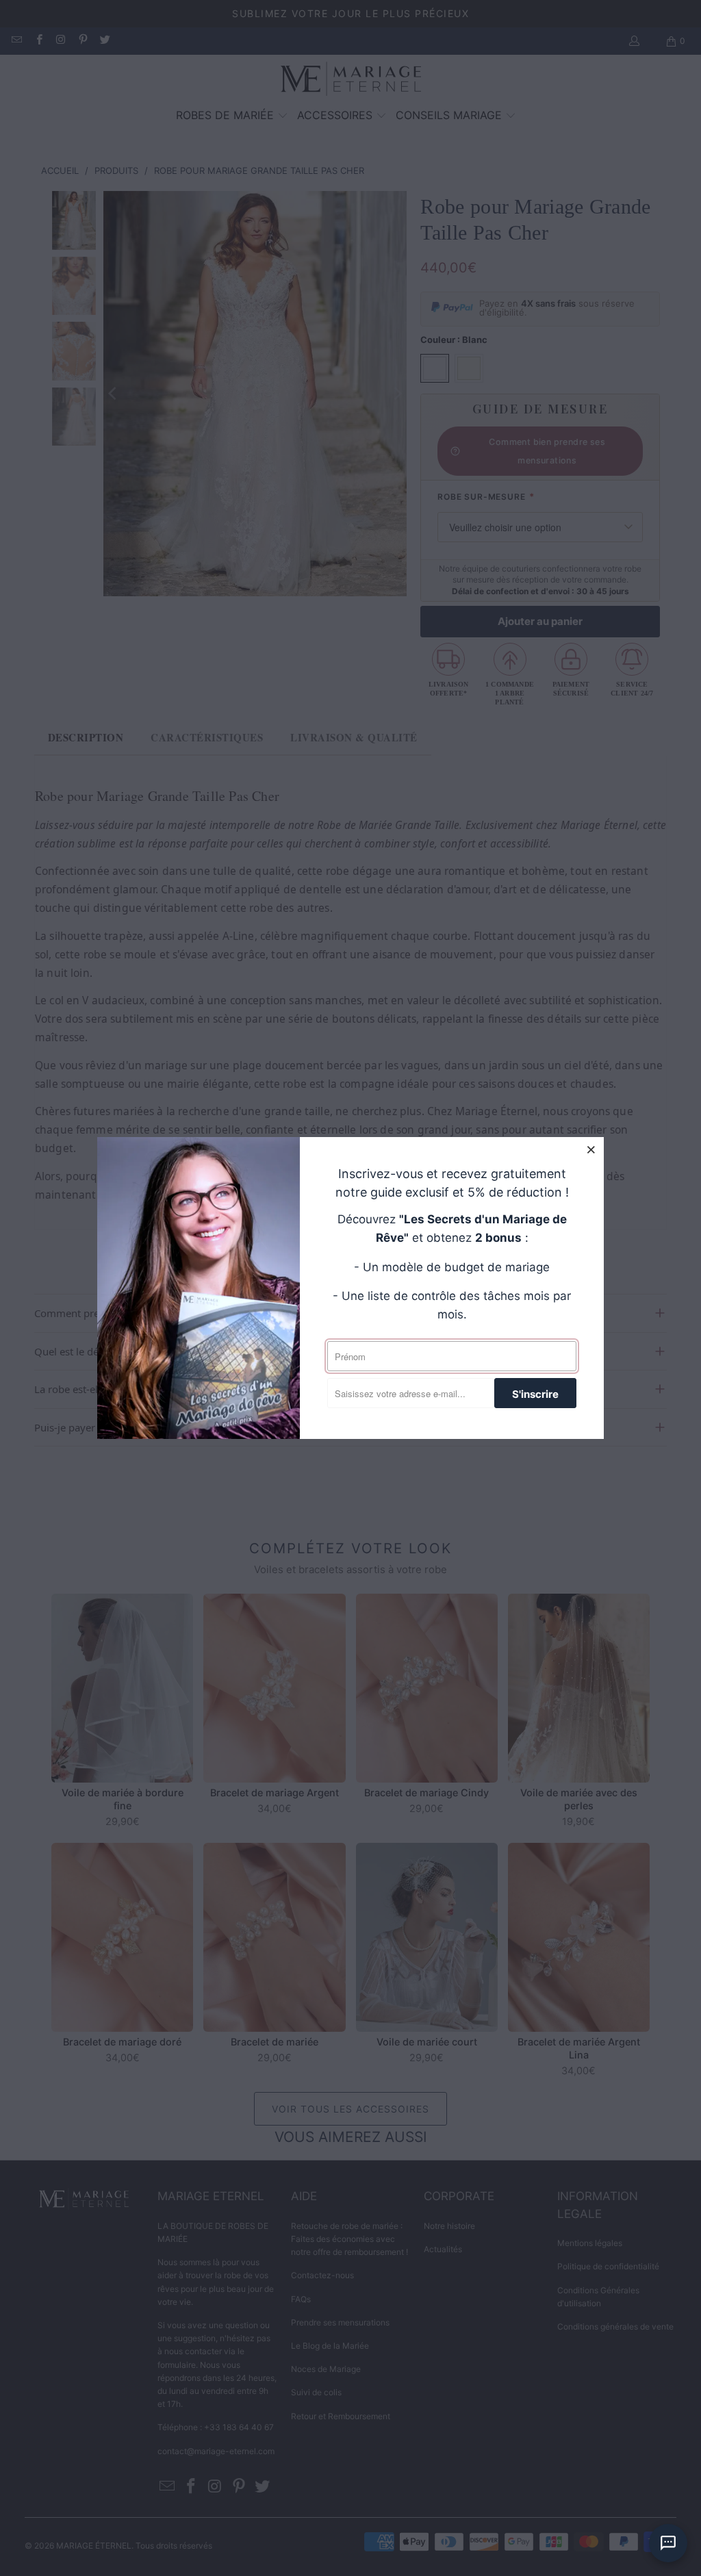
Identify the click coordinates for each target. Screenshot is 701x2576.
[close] (591, 1149)
